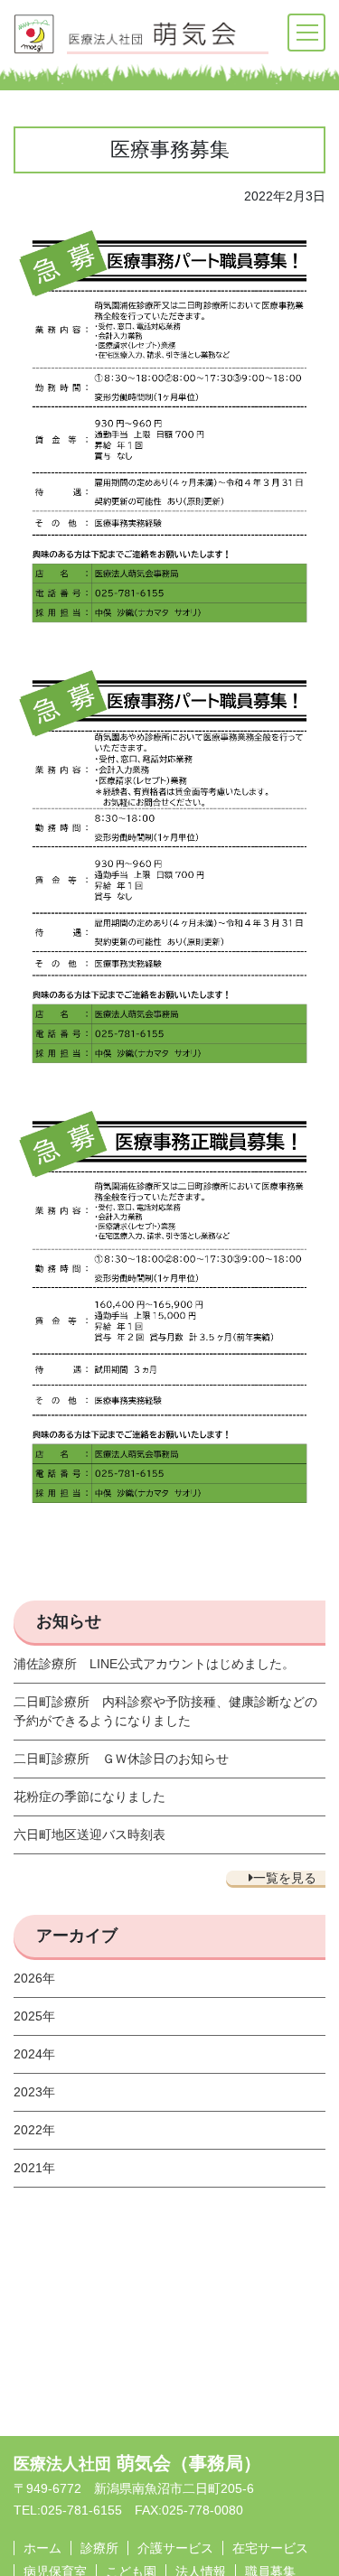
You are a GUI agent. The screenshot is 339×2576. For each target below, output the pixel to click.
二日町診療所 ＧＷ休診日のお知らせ (121, 1759)
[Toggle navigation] (306, 33)
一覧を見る (285, 1878)
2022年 (34, 2130)
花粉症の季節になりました (89, 1797)
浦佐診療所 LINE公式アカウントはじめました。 (154, 1664)
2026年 (34, 1978)
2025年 (34, 2016)
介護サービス (175, 2548)
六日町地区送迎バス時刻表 (89, 1834)
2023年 (34, 2092)
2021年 (34, 2168)
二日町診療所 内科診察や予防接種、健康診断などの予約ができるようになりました (165, 1711)
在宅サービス (270, 2548)
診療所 (99, 2548)
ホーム (42, 2548)
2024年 (34, 2054)
